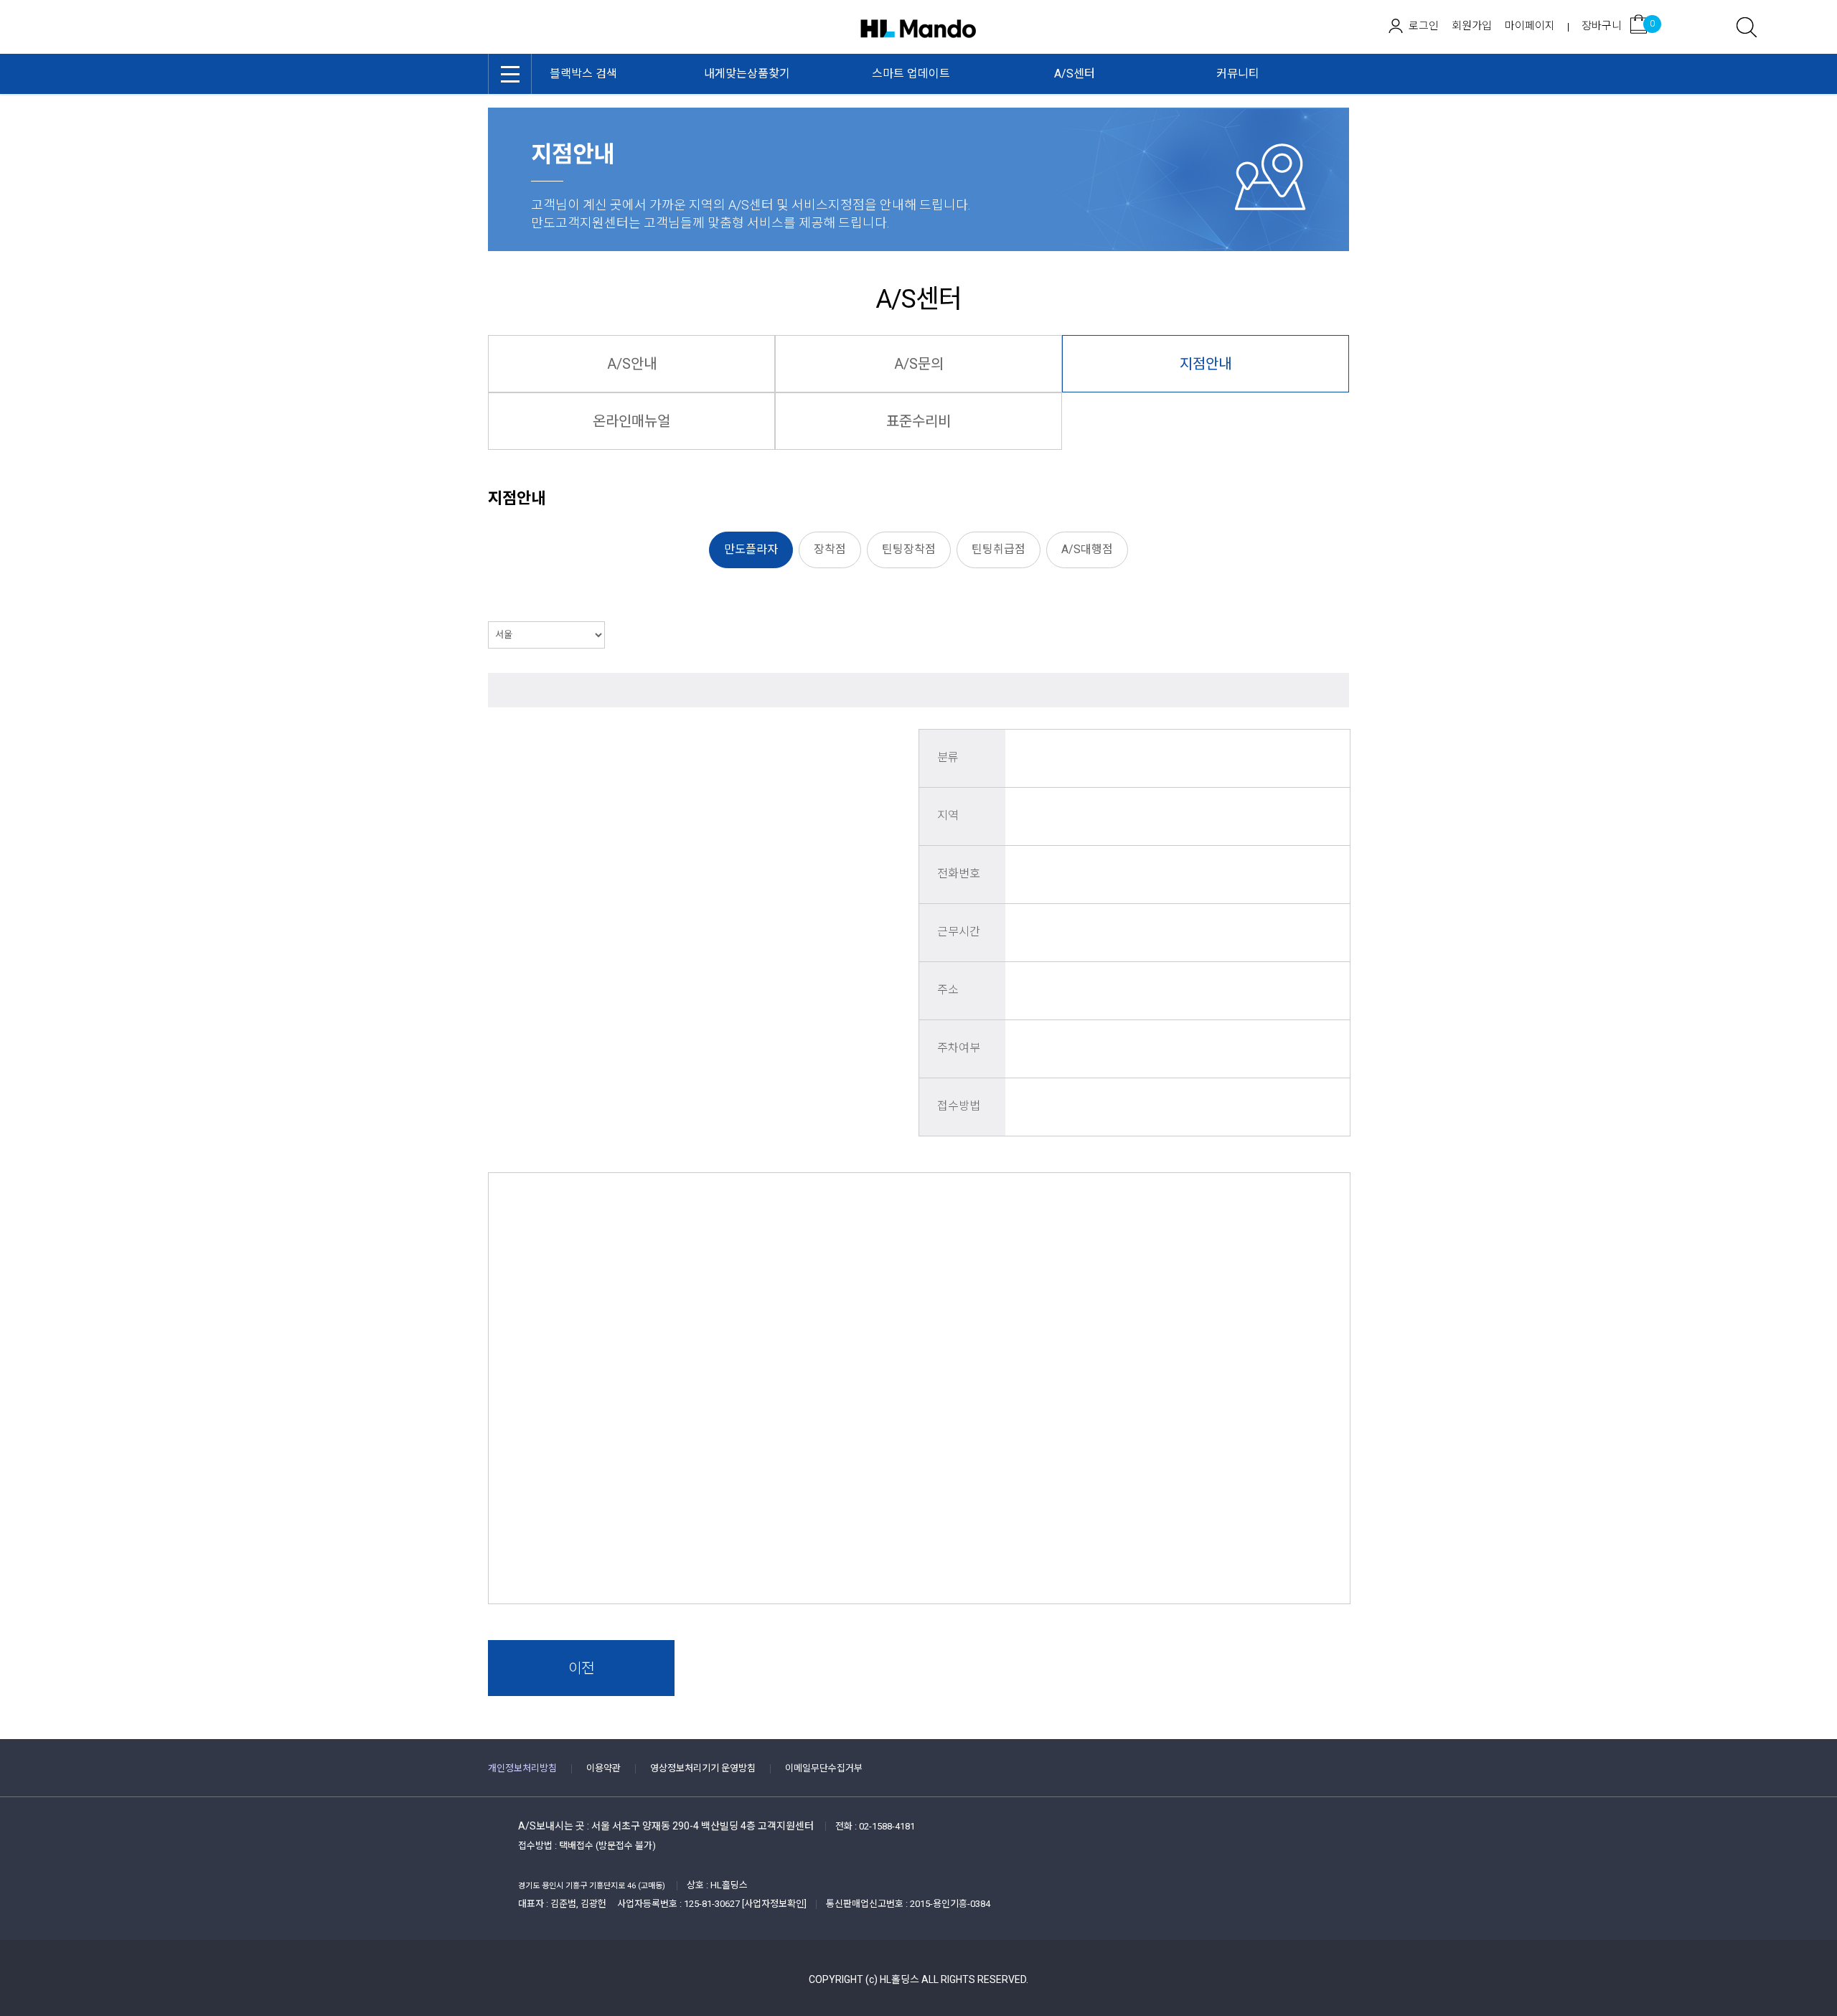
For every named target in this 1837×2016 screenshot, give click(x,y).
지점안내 (1206, 364)
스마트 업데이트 (911, 74)
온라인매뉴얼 (631, 421)
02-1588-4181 (887, 1826)
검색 (1747, 27)
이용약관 (603, 1768)
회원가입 (1472, 26)
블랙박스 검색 (583, 74)
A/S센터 (1075, 74)
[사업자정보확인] (774, 1904)
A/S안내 (632, 364)
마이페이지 (1530, 26)
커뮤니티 (1238, 74)
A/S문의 (919, 364)
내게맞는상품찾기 (747, 74)
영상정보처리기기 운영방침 (703, 1768)
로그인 (1424, 26)
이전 (581, 1668)
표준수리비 (918, 421)
